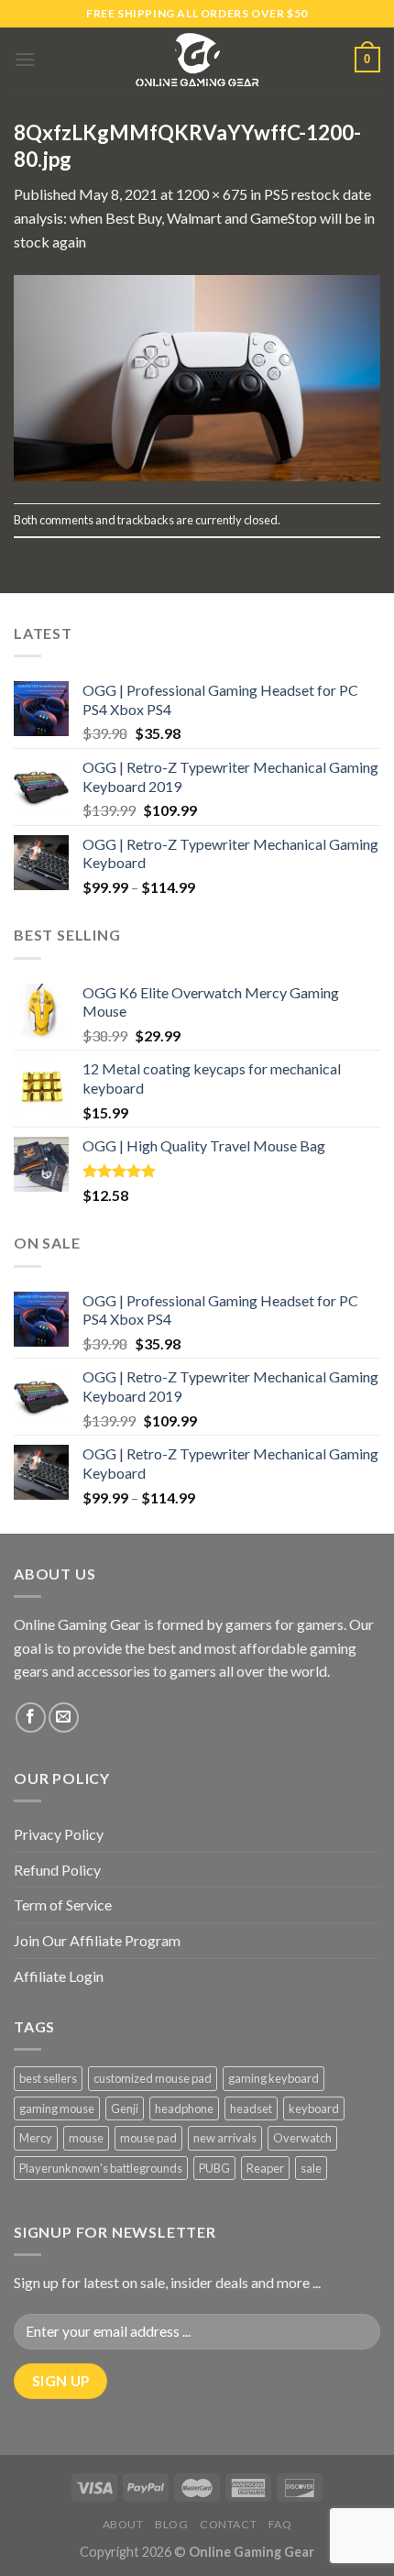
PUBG (214, 2168)
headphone (184, 2108)
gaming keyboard (274, 2078)
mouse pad (148, 2138)
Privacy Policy (59, 1834)
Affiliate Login (59, 1976)
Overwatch (302, 2138)
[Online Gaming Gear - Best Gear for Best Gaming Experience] (197, 60)
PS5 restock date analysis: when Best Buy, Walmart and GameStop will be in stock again (194, 217)
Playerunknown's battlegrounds (101, 2168)
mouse (86, 2138)
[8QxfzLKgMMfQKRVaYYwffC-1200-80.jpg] (197, 376)
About (123, 2524)
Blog (171, 2524)
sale (311, 2168)
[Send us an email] (64, 1717)
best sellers (48, 2078)
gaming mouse (57, 2108)
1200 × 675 (212, 194)
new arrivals (225, 2138)
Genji (125, 2108)
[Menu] (25, 59)
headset (251, 2108)
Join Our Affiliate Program (97, 1940)
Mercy (36, 2138)
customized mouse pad (153, 2078)
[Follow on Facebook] (31, 1717)
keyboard (314, 2108)
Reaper (265, 2168)
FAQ (280, 2524)
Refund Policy (57, 1870)
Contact (228, 2524)
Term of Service (63, 1904)
